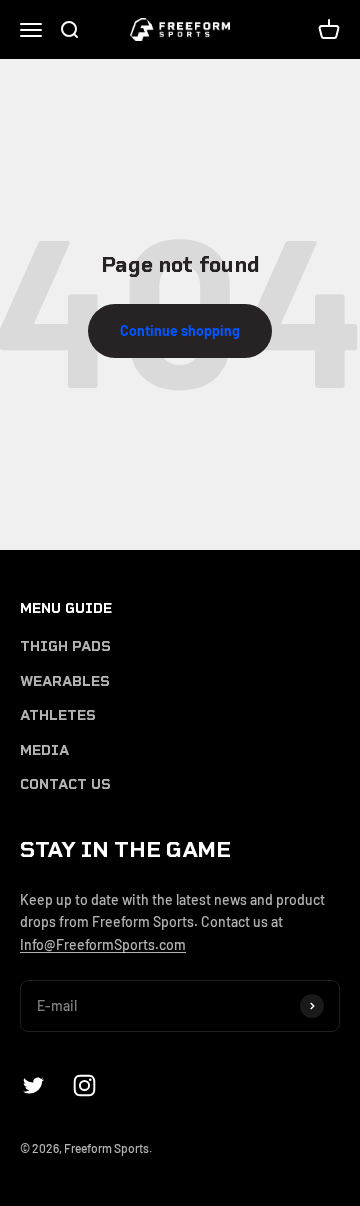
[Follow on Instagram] (84, 1085)
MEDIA (44, 750)
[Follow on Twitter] (33, 1085)
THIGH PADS (65, 646)
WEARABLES (65, 681)
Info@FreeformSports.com (103, 944)
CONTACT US (65, 784)
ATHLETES (58, 715)
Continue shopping (180, 330)
